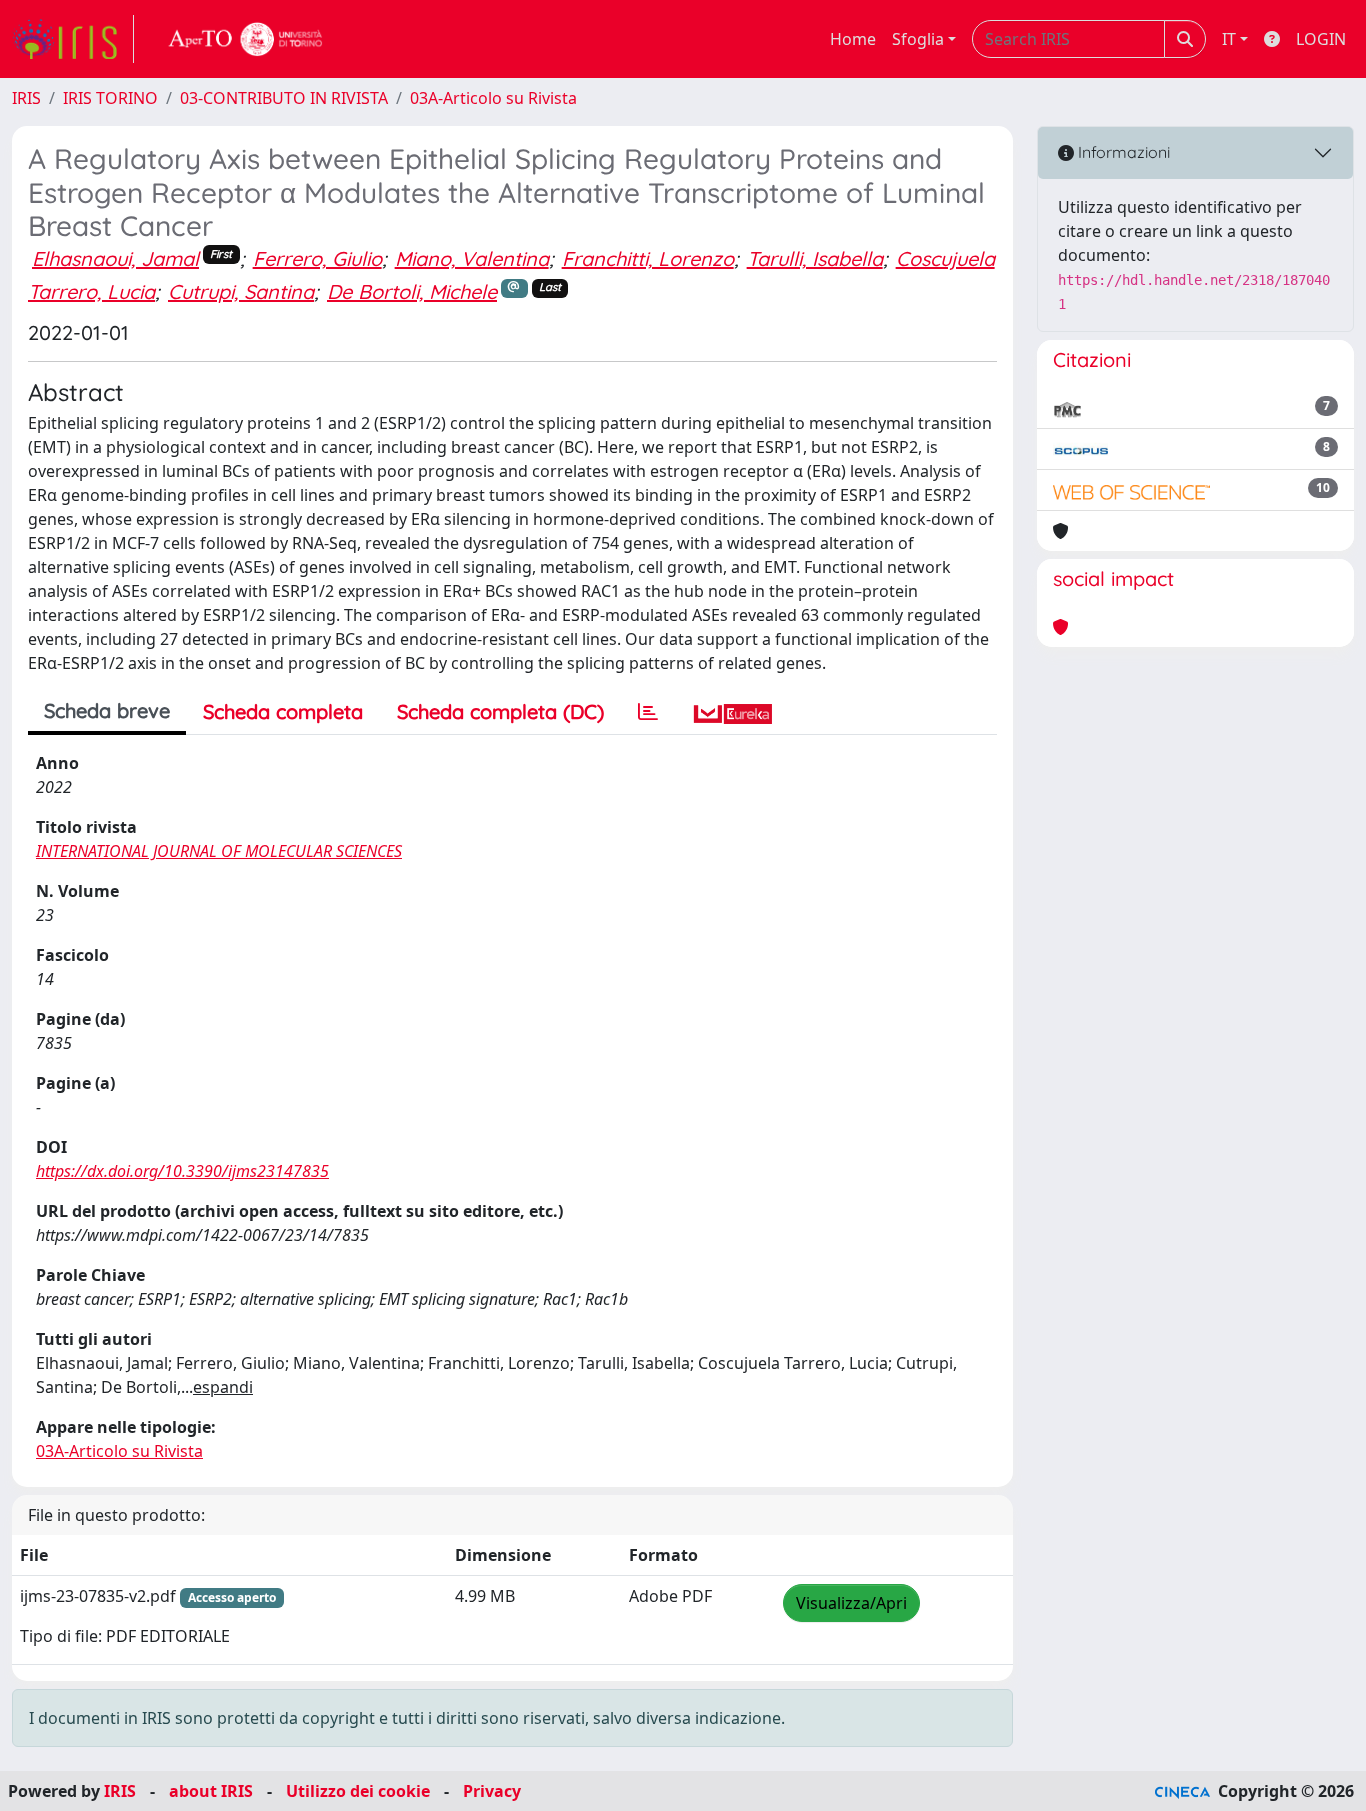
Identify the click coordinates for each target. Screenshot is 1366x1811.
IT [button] (1229, 39)
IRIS (26, 98)
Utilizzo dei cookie (358, 1791)
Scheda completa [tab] (283, 711)
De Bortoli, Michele (412, 291)
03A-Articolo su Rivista (493, 98)
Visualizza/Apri (851, 1603)
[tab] (648, 712)
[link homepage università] (246, 39)
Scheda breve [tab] (107, 710)
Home (853, 39)
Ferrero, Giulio (317, 258)
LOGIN (1321, 39)
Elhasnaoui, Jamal (115, 258)
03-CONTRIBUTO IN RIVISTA (284, 98)
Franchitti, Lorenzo (648, 258)
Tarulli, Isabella (815, 258)
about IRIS (211, 1791)
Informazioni (1122, 152)
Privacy (492, 1791)
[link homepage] (73, 39)
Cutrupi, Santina (241, 291)
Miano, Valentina (472, 258)
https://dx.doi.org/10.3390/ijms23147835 (182, 1171)
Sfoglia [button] (918, 39)
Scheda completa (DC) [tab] (500, 711)
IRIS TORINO (110, 98)
